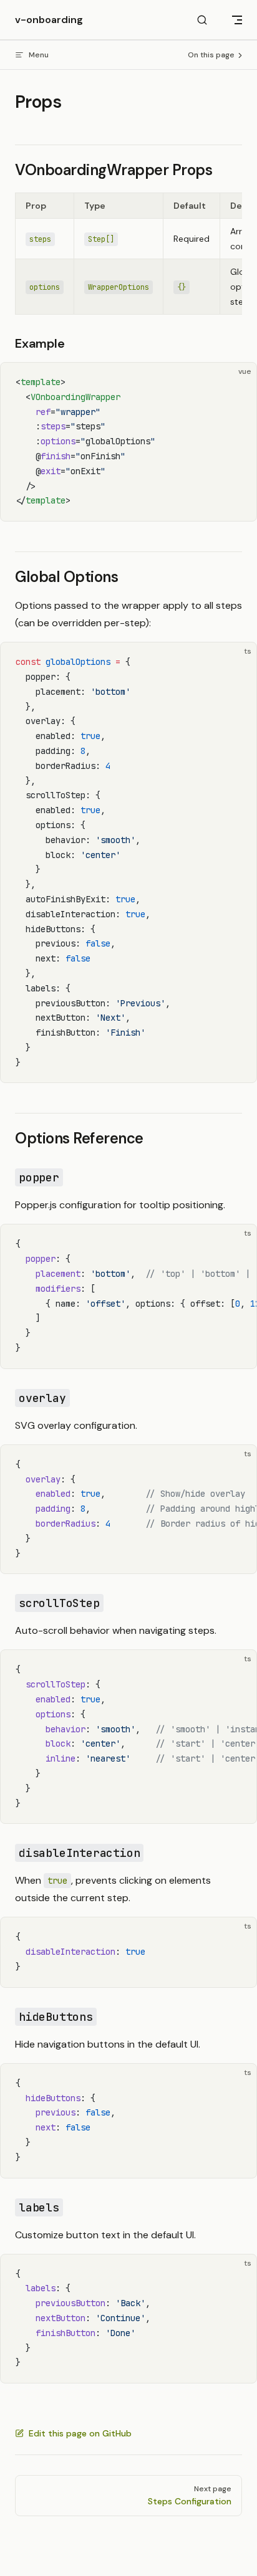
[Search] (202, 20)
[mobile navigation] (237, 20)
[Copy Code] (236, 383)
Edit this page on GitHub (80, 2433)
